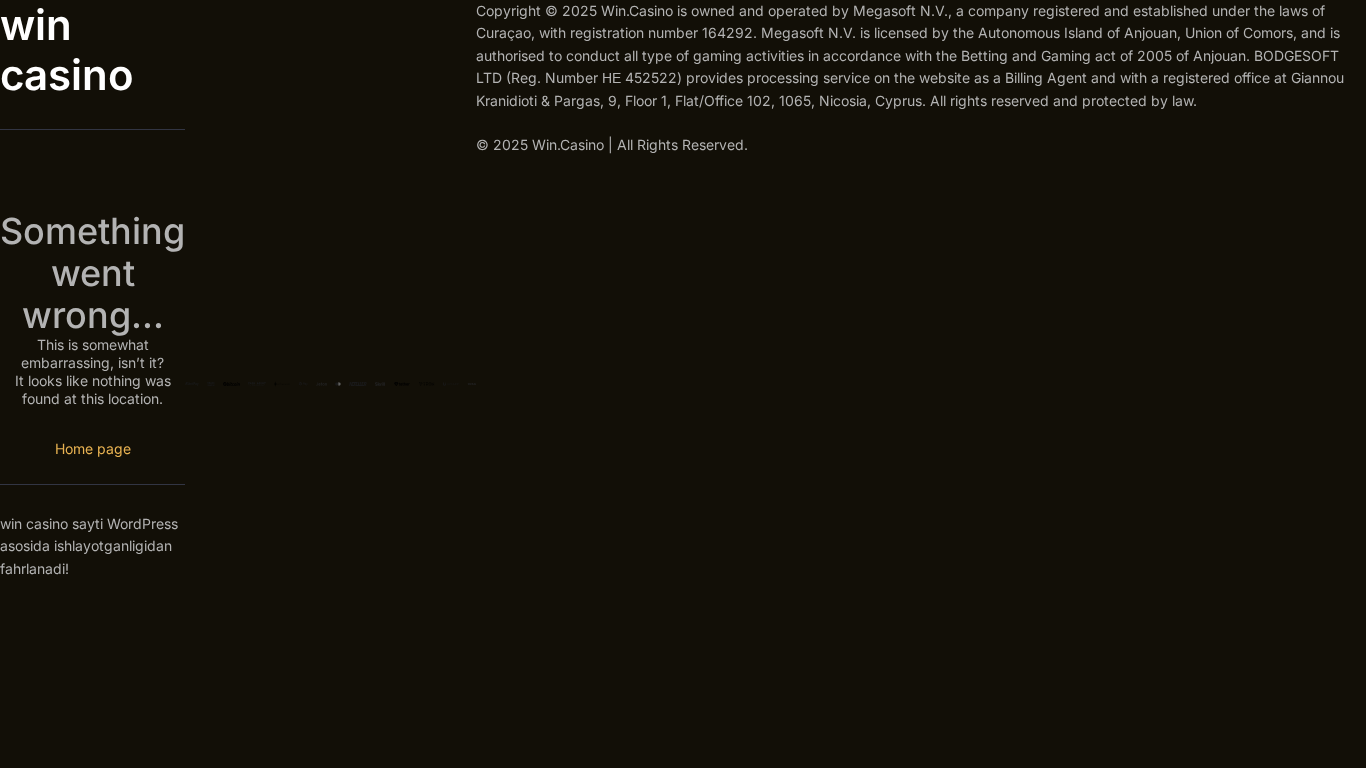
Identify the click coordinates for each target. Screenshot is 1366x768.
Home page (93, 448)
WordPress (142, 523)
